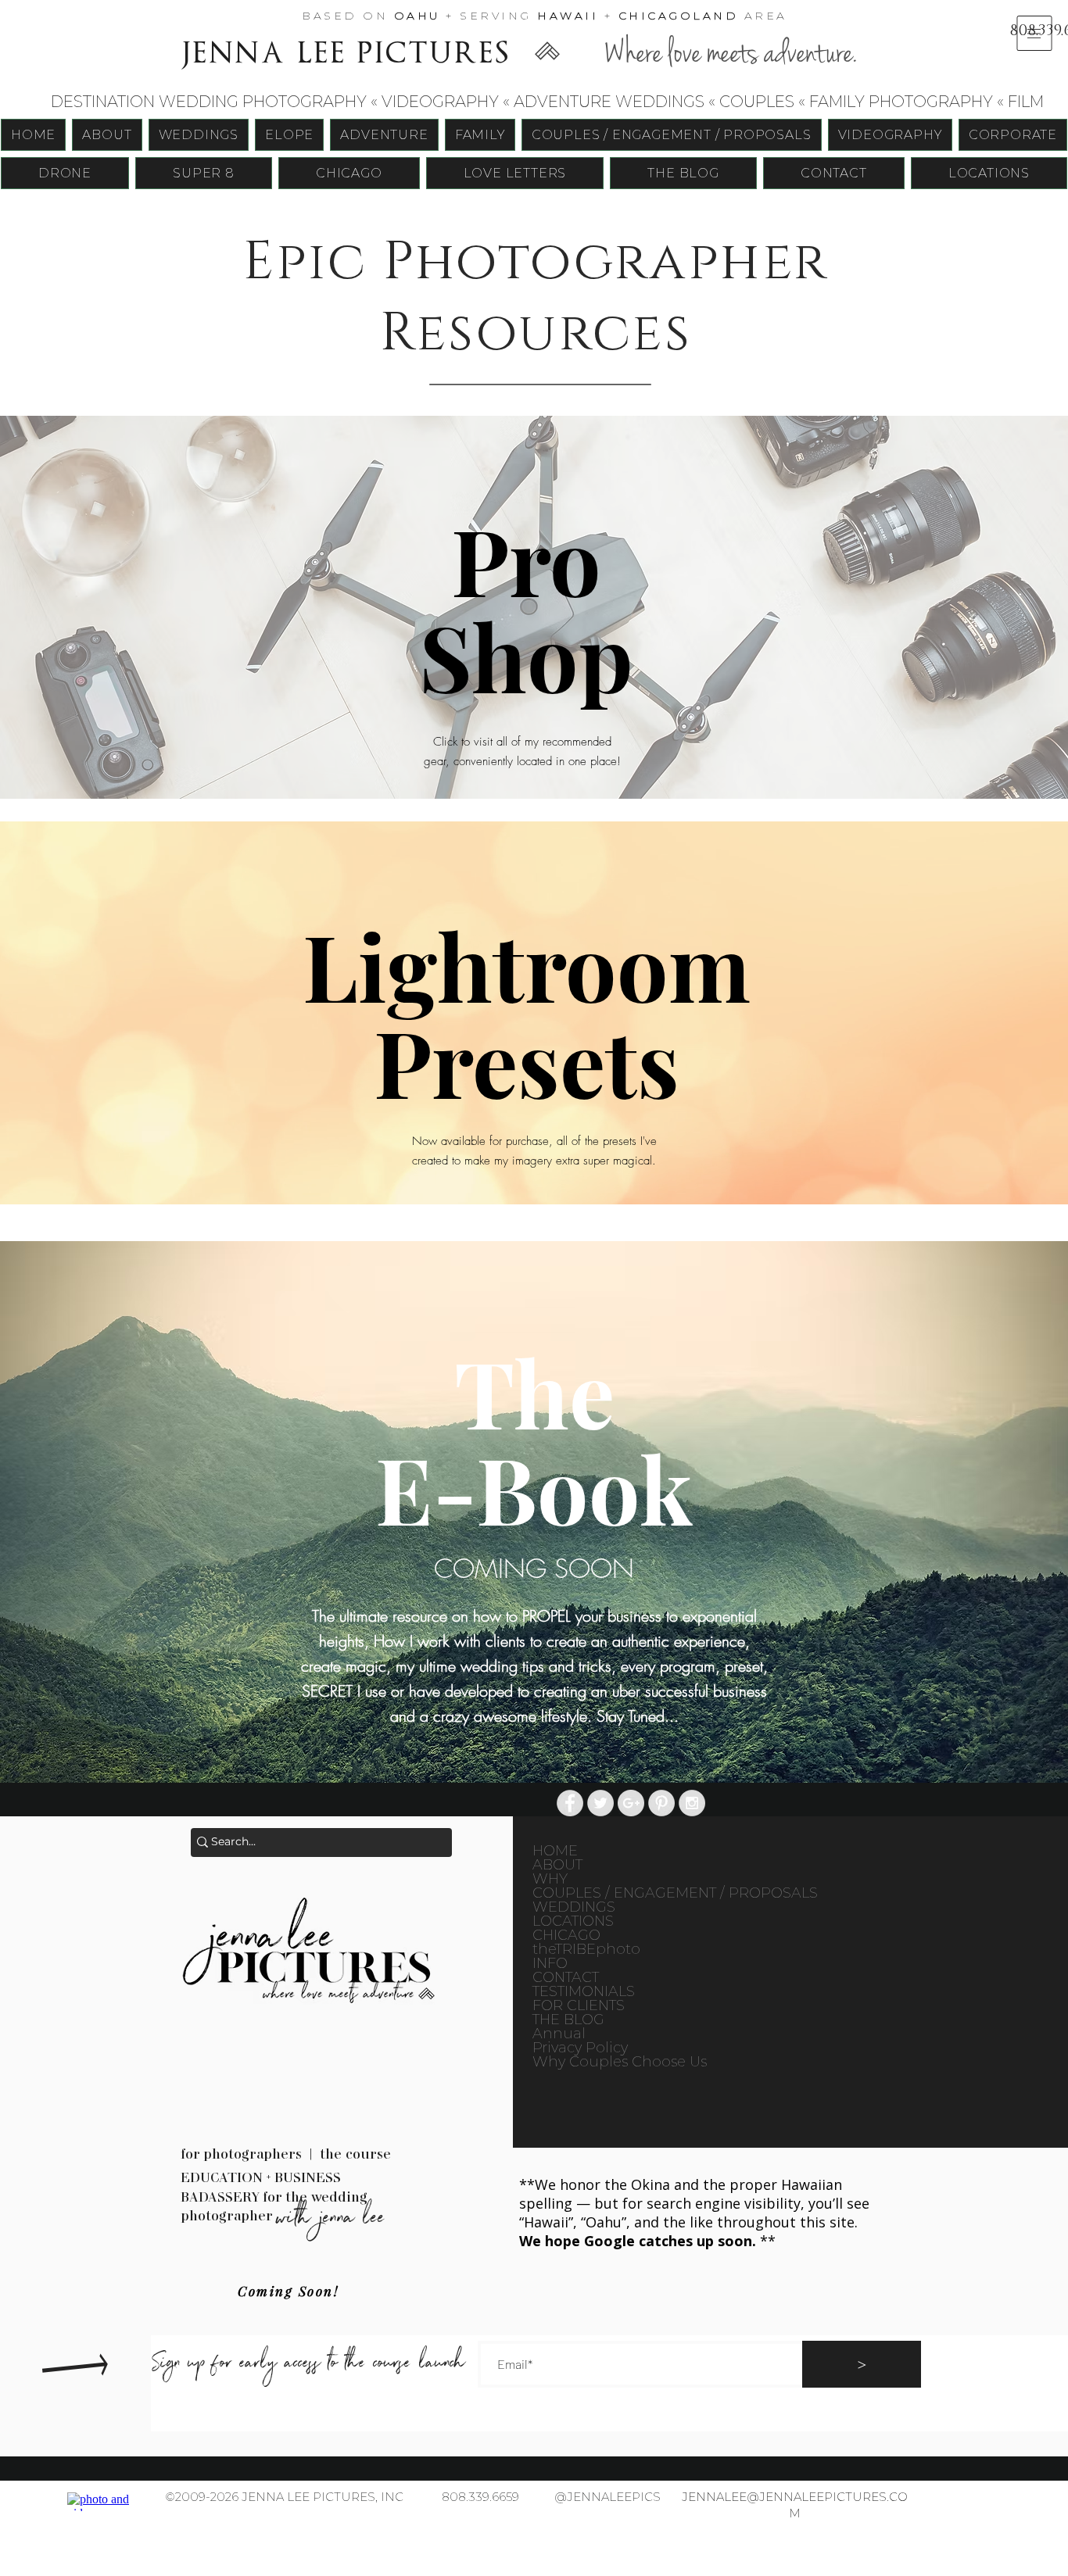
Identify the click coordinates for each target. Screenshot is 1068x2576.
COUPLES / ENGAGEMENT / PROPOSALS (619, 1893)
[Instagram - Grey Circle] (692, 1803)
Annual (559, 2034)
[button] (1034, 33)
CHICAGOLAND (679, 16)
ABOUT (557, 1865)
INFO (550, 1963)
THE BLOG (568, 2020)
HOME (555, 1851)
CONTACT (566, 1977)
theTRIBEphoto (586, 1949)
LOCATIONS (573, 1921)
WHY (550, 1879)
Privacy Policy (580, 2048)
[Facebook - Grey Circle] (570, 1803)
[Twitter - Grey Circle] (600, 1803)
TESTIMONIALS (584, 1991)
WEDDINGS (574, 1907)
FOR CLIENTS (579, 2005)
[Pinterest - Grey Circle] (661, 1803)
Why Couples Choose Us (619, 2062)
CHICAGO (566, 1935)
